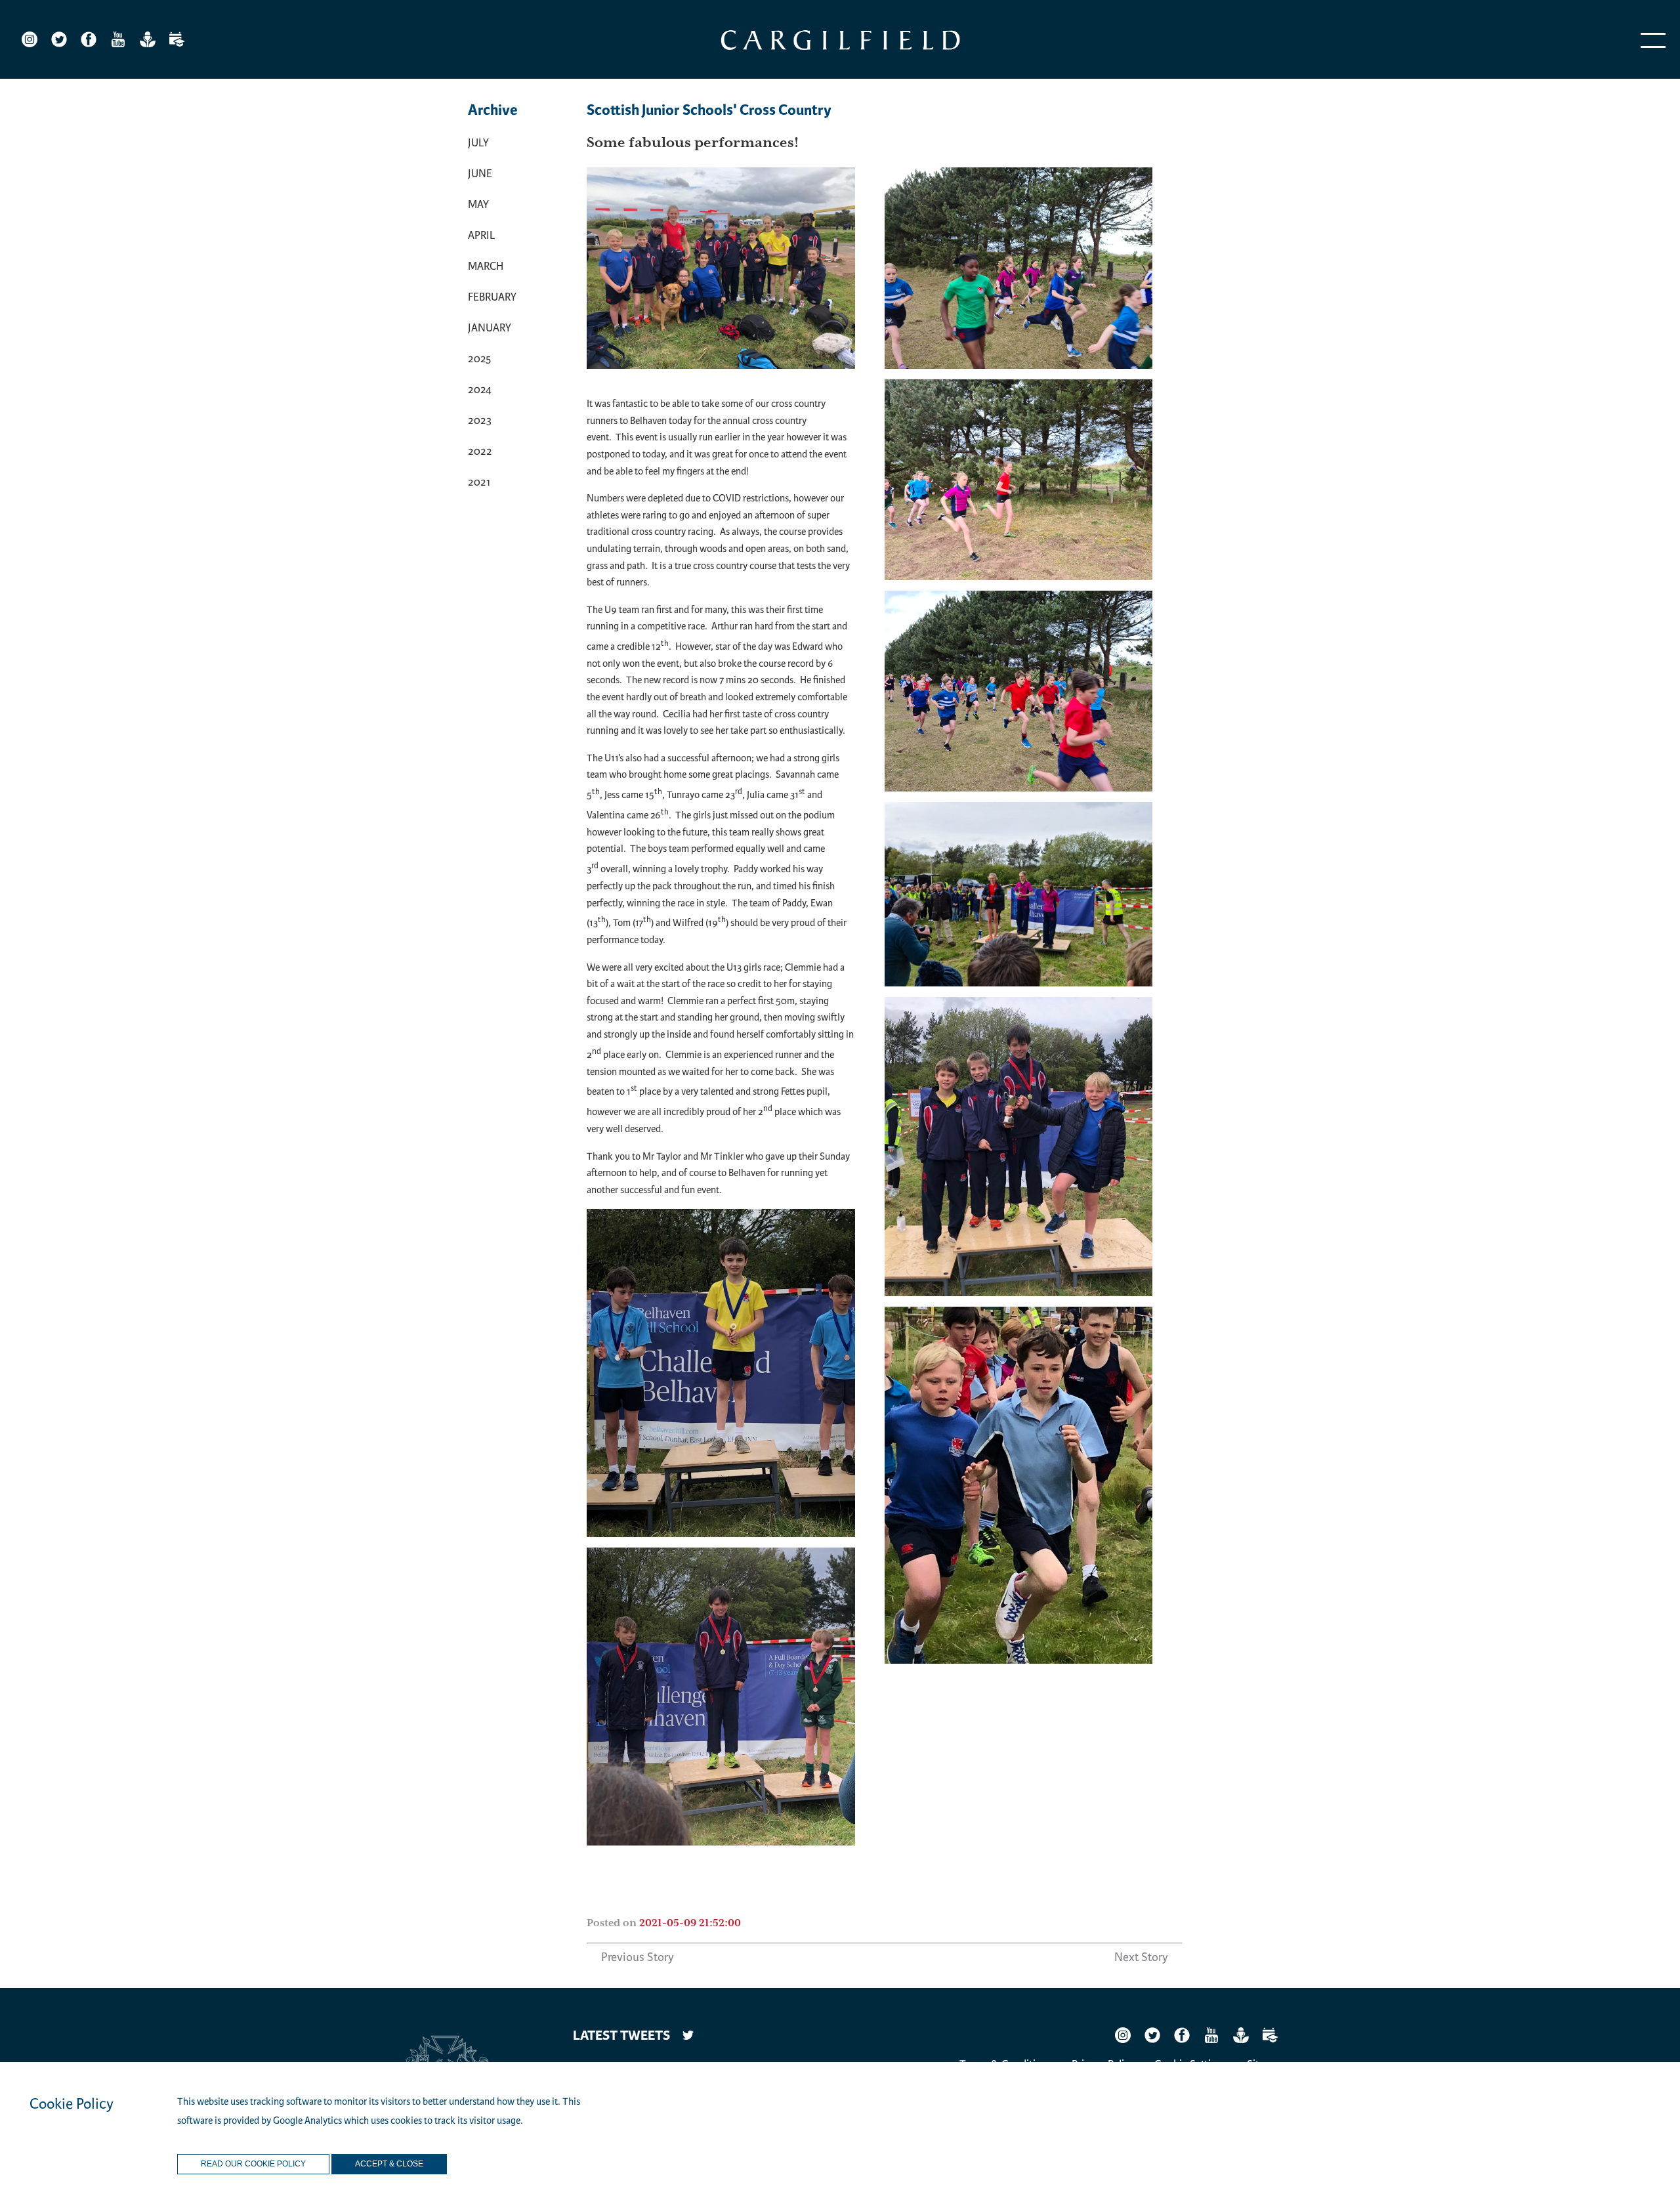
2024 (480, 390)
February (492, 297)
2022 (480, 451)
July (478, 143)
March (486, 266)
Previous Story (638, 1957)
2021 (479, 482)
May (478, 204)
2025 (479, 359)
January (490, 328)
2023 (480, 420)
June (480, 174)
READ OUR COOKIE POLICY (253, 2164)
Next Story (1141, 1957)
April (481, 235)
